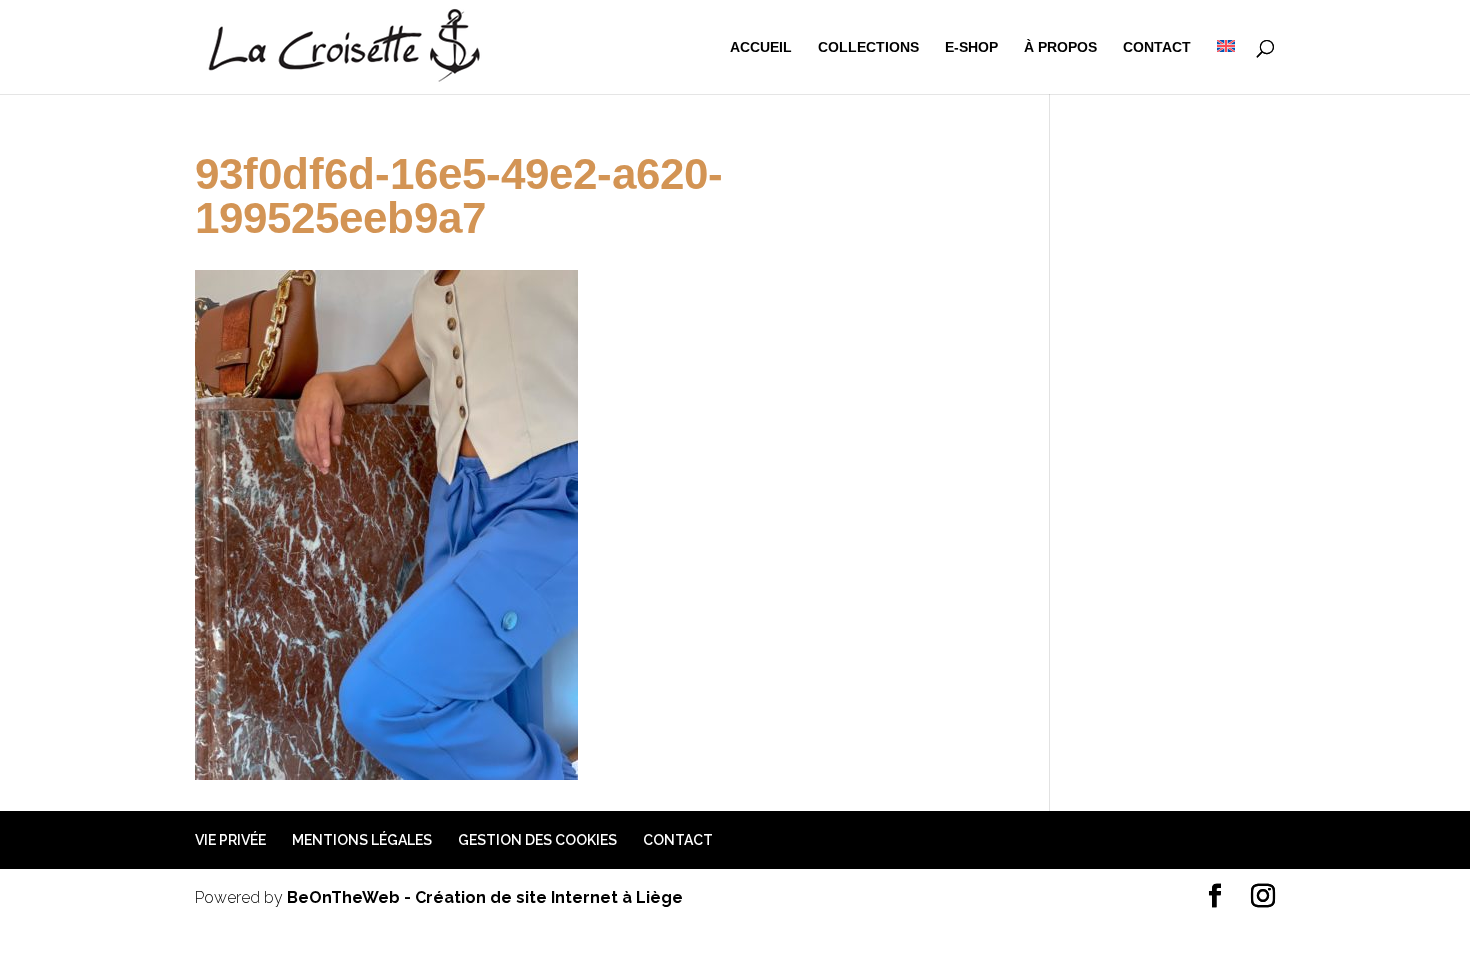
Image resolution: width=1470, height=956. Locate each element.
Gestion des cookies (537, 840)
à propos (1060, 47)
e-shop (971, 47)
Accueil (761, 47)
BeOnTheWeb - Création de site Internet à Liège (485, 897)
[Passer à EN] (1226, 67)
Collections (868, 47)
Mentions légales (362, 840)
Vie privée (230, 840)
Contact (1157, 47)
